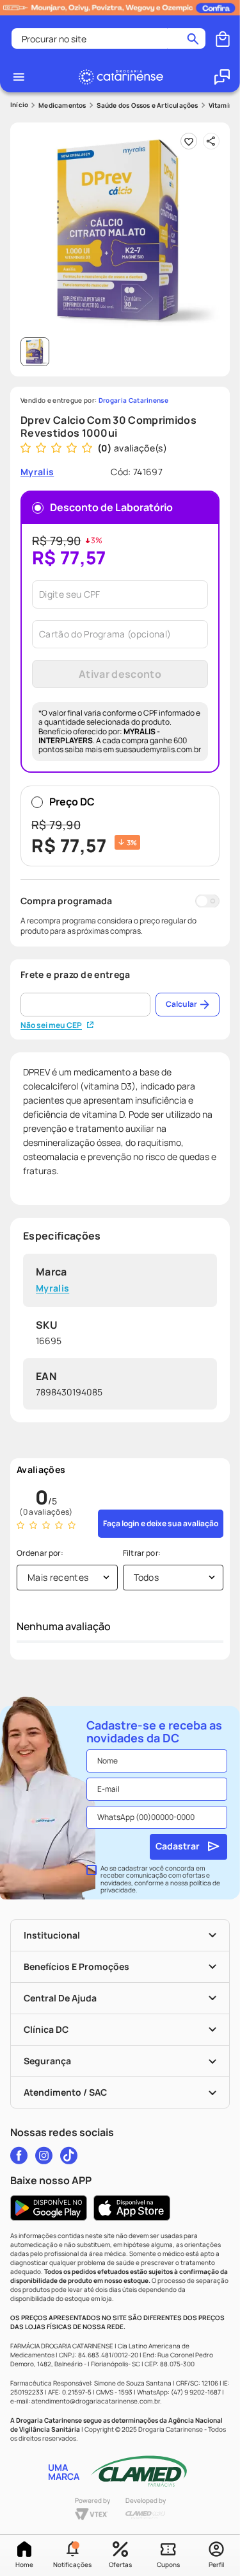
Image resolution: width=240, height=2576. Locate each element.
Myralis (52, 1289)
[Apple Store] (132, 2208)
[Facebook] (19, 2155)
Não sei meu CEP (51, 1025)
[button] (72, 2555)
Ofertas (120, 2564)
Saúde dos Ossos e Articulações (148, 105)
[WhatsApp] (222, 77)
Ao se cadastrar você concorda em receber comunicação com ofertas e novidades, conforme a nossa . (160, 1880)
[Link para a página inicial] (19, 105)
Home (24, 2564)
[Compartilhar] (211, 141)
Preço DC (84, 826)
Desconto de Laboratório (111, 507)
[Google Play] (49, 2208)
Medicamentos (62, 105)
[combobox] (108, 38)
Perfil (216, 2564)
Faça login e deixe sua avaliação (161, 1523)
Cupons (168, 2564)
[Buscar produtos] (193, 38)
